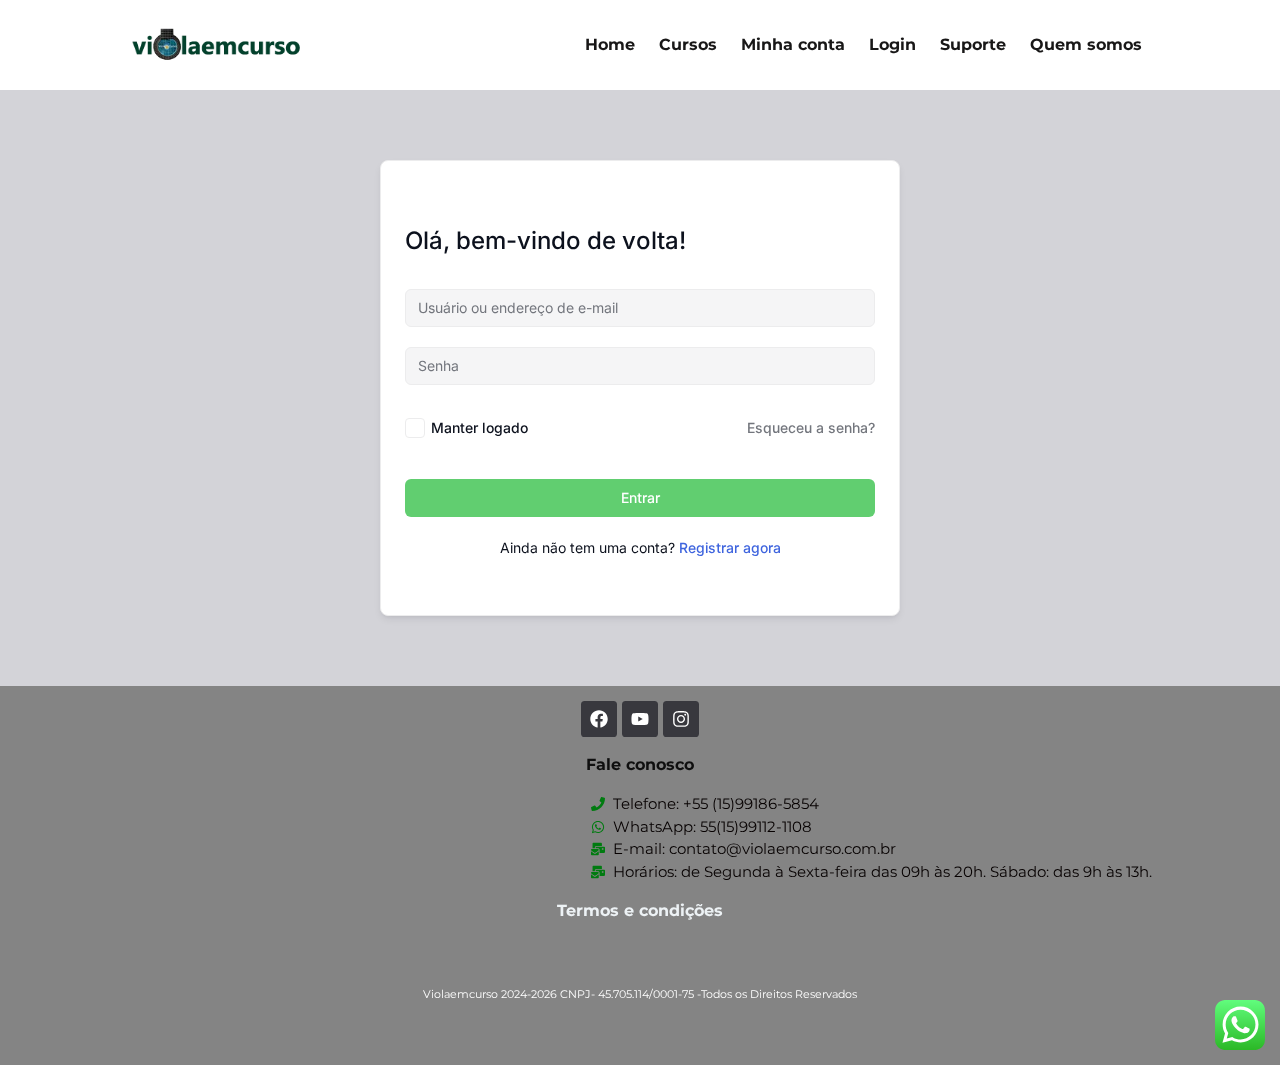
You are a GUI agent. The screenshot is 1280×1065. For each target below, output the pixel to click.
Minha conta (793, 44)
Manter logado (479, 427)
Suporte (973, 44)
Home (610, 44)
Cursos (688, 44)
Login (892, 44)
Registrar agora (730, 547)
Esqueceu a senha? (811, 427)
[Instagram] (681, 719)
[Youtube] (640, 719)
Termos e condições (640, 910)
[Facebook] (599, 719)
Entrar (640, 497)
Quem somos (1086, 44)
